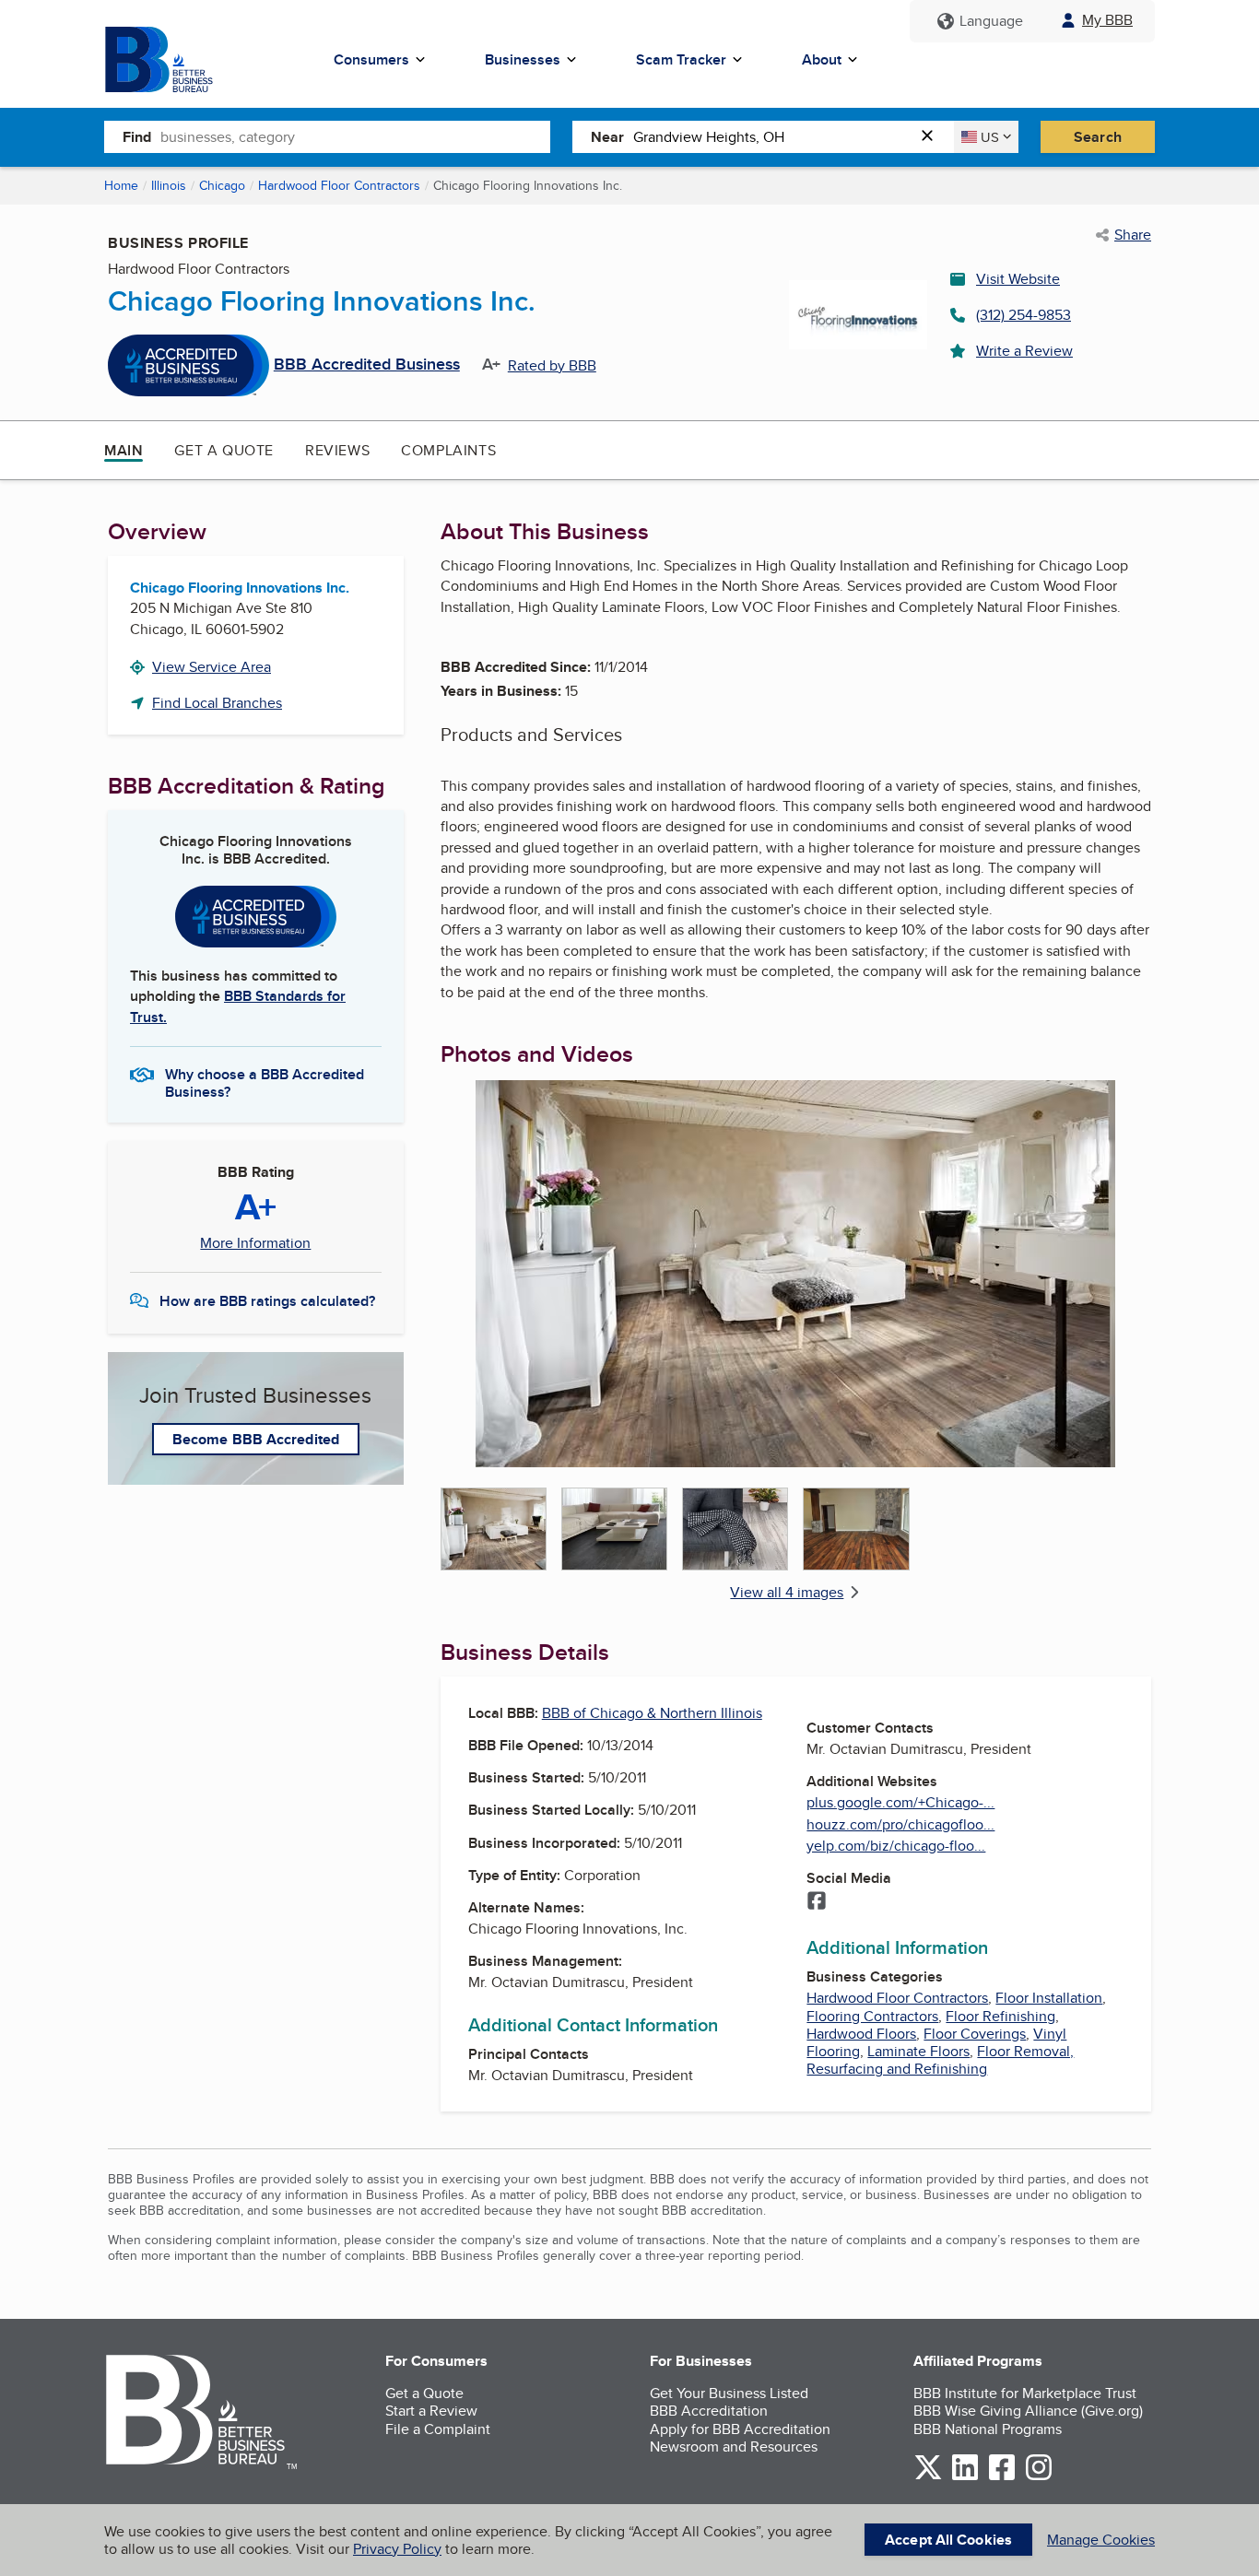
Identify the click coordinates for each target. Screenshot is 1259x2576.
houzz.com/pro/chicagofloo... (900, 1824)
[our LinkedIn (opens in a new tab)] (965, 2477)
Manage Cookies (1101, 2540)
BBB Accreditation (709, 2411)
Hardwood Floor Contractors (339, 185)
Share (1133, 235)
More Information (255, 1243)
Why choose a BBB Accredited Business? (265, 1082)
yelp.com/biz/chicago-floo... (896, 1846)
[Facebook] (817, 1902)
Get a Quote (224, 450)
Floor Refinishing (1000, 2016)
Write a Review (1024, 351)
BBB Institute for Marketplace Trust (1025, 2393)
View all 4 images (787, 1592)
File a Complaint (438, 2429)
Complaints (448, 450)
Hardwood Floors (861, 2034)
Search (1098, 137)
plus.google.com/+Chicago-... (900, 1802)
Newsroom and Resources (734, 2447)
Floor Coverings (975, 2034)
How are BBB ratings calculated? (267, 1301)
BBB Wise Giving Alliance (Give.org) (1028, 2411)
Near (607, 137)
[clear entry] (933, 137)
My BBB (1107, 20)
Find (137, 137)
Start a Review (431, 2411)
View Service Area (212, 667)
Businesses (523, 59)
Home (121, 185)
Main (124, 450)
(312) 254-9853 (1024, 315)
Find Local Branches (217, 703)
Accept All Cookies (948, 2540)
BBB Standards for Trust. (238, 1006)
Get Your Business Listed (729, 2393)
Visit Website (1018, 279)
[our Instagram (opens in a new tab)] (1039, 2477)
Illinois (169, 185)
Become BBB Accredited (256, 1439)
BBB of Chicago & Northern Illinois (652, 1713)
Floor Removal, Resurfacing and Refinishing (940, 2060)
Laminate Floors (918, 2051)
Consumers (371, 59)
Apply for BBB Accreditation (740, 2429)
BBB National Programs (988, 2429)
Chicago (222, 185)
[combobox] (355, 136)
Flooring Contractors (872, 2016)
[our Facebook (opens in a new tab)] (1002, 2477)
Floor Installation (1049, 1998)
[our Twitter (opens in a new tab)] (928, 2477)
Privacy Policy (397, 2549)
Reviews (337, 450)
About (822, 59)
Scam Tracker (681, 59)
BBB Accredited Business (367, 365)
